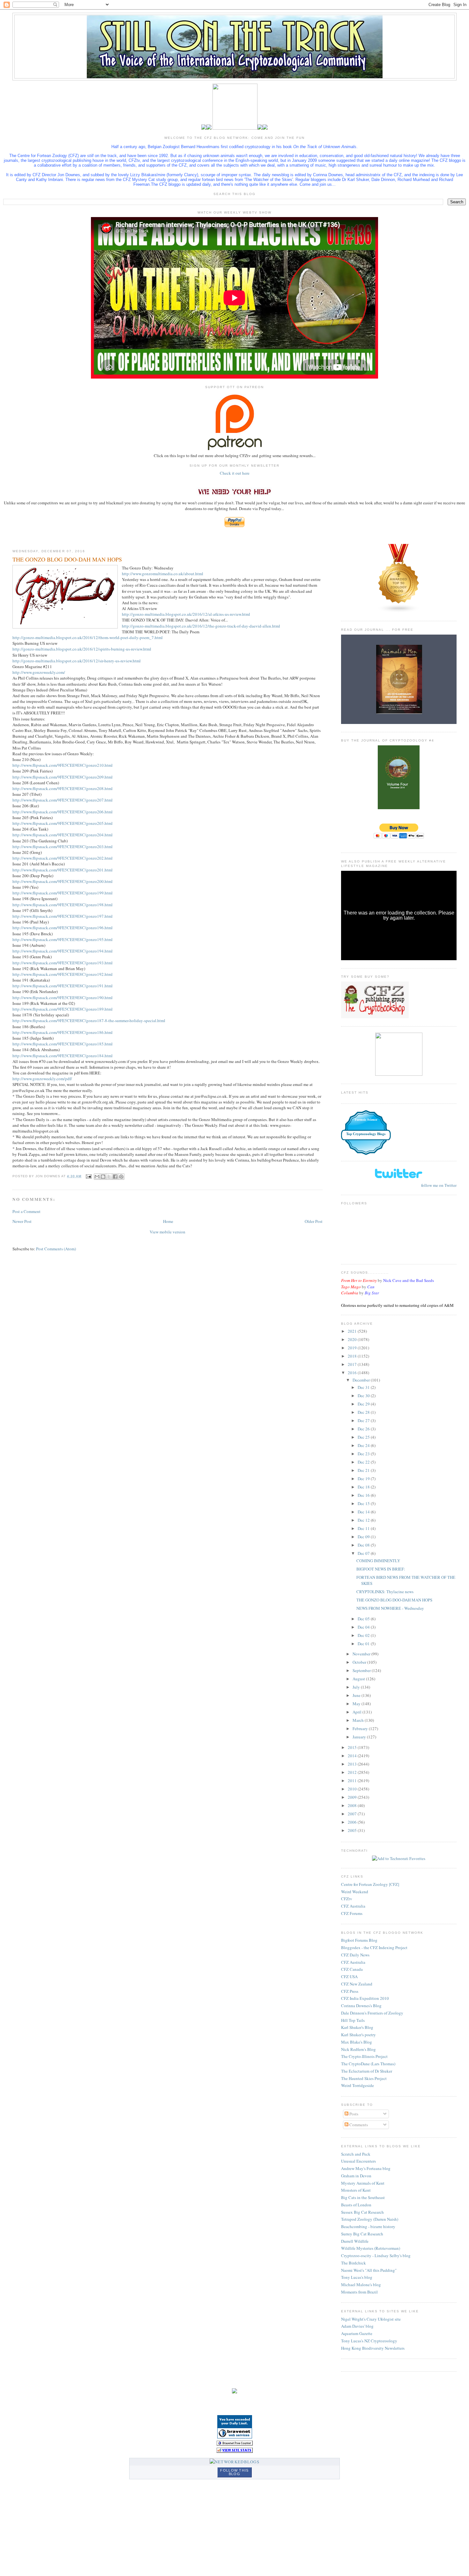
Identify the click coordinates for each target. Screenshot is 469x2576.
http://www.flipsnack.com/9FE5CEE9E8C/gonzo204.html (63, 835)
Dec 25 (364, 1437)
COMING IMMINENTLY (378, 1561)
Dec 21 (364, 1470)
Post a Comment (26, 1211)
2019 (353, 1348)
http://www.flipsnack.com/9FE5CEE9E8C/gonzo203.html (63, 847)
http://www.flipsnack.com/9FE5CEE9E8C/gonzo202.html (63, 858)
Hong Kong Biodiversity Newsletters (373, 2348)
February (361, 1729)
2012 (353, 1772)
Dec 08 (364, 1545)
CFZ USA (349, 1977)
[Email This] (97, 1177)
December (362, 1380)
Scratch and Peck (356, 2154)
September (362, 1670)
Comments (358, 2125)
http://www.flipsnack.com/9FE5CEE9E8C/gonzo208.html (63, 788)
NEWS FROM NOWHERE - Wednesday (390, 1608)
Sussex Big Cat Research (362, 2212)
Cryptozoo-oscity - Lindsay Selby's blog (376, 2256)
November (362, 1654)
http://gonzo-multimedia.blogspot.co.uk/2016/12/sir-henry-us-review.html (77, 661)
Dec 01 (364, 1644)
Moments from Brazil (359, 2292)
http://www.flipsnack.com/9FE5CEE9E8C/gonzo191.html (63, 986)
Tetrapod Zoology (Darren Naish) (370, 2219)
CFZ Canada (352, 1969)
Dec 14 (364, 1512)
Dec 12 (364, 1520)
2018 (353, 1356)
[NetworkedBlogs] (234, 2462)
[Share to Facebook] (115, 1177)
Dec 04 (364, 1627)
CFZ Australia (353, 1906)
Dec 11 (364, 1528)
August (359, 1679)
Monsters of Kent (356, 2190)
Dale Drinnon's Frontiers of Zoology (372, 2013)
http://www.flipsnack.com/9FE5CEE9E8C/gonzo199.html (63, 893)
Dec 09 (364, 1537)
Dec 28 (364, 1412)
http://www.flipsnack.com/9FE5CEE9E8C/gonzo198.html (63, 905)
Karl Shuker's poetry (358, 2035)
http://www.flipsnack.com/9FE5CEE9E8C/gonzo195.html (63, 939)
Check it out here (235, 473)
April (357, 1712)
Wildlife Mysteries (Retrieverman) (371, 2248)
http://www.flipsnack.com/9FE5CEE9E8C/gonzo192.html (63, 974)
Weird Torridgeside (357, 2085)
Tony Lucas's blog (357, 2277)
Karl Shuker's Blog (357, 2027)
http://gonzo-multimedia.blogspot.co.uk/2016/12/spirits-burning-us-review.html (82, 649)
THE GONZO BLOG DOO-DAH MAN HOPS (394, 1600)
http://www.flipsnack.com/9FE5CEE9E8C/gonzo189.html (63, 1009)
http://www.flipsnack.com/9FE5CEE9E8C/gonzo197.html (63, 916)
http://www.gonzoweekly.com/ (39, 672)
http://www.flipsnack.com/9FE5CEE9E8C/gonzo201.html (63, 870)
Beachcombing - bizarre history (368, 2226)
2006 (353, 1822)
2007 (353, 1814)
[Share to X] (109, 1177)
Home (168, 1221)
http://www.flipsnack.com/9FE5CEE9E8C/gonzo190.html (63, 998)
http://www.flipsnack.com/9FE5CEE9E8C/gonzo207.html (63, 800)
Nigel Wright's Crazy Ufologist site (371, 2319)
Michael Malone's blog (361, 2285)
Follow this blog (234, 2472)
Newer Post (22, 1221)
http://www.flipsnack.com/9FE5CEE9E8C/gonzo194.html (63, 951)
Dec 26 (364, 1429)
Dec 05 (364, 1619)
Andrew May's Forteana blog (366, 2168)
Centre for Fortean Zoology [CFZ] (370, 1884)
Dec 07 (364, 1553)
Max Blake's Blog (357, 2042)
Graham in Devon (356, 2176)
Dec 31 (364, 1387)
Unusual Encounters (358, 2161)
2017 (353, 1364)
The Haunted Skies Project (364, 2078)
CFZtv (347, 1899)
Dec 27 (364, 1420)
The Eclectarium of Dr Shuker (367, 2071)
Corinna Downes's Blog (361, 2006)
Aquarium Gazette (357, 2333)
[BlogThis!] (103, 1177)
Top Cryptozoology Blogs (366, 1134)
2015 (353, 1747)
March (359, 1720)
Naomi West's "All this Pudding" (369, 2270)
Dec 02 (364, 1635)
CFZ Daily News (355, 1955)
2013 (353, 1764)
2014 (353, 1756)
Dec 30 (364, 1396)
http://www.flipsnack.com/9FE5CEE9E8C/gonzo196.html (63, 928)
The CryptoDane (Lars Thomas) (368, 2064)
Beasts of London (356, 2205)
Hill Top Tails (353, 2020)
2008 (353, 1805)
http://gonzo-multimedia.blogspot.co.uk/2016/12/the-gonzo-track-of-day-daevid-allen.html (201, 626)
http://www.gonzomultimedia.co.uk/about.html (163, 574)
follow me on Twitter (439, 1185)
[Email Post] (88, 1176)
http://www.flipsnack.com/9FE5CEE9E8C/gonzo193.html (63, 963)
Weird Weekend (355, 1892)
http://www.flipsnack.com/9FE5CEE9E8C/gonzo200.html (63, 881)
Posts (353, 2114)
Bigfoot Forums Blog (359, 1940)
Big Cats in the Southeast (363, 2197)
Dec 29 (364, 1404)
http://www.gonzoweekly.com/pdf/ (42, 1079)
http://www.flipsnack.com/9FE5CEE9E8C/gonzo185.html (63, 1044)
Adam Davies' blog (357, 2326)
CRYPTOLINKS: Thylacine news (385, 1592)
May (357, 1704)
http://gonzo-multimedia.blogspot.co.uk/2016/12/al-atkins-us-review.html (186, 614)
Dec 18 (364, 1487)
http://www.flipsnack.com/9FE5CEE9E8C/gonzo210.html (63, 765)
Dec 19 (364, 1479)
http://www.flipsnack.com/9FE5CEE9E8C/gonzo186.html (63, 1032)
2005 (353, 1830)
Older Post (314, 1221)
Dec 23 (364, 1454)
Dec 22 (364, 1462)
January (360, 1737)
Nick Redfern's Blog (358, 2049)
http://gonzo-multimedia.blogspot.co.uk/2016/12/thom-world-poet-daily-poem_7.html (88, 637)
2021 (353, 1331)
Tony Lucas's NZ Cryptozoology (369, 2341)
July (357, 1687)
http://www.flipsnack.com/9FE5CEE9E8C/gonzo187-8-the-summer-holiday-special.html (89, 1021)
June (357, 1695)
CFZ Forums (352, 1913)
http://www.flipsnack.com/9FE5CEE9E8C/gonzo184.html (63, 1056)
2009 (353, 1797)
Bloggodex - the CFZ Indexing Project (374, 1947)
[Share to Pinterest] (121, 1177)
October (360, 1662)
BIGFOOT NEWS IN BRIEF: (381, 1569)
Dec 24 (364, 1445)
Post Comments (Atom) (56, 1249)
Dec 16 (364, 1495)
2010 (353, 1789)
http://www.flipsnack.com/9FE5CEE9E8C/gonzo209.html (63, 777)
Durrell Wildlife (355, 2241)
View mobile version (167, 1232)
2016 (353, 1373)
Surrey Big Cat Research (362, 2234)
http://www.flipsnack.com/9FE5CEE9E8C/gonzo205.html (63, 823)
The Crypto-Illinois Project (364, 2056)
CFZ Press (350, 1991)
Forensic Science (366, 1120)
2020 (353, 1339)
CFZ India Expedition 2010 (365, 1998)
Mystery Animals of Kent (363, 2183)
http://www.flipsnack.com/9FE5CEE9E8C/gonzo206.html (63, 812)
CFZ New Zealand (357, 1984)
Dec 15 (364, 1503)
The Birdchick (354, 2263)
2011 (353, 1781)
